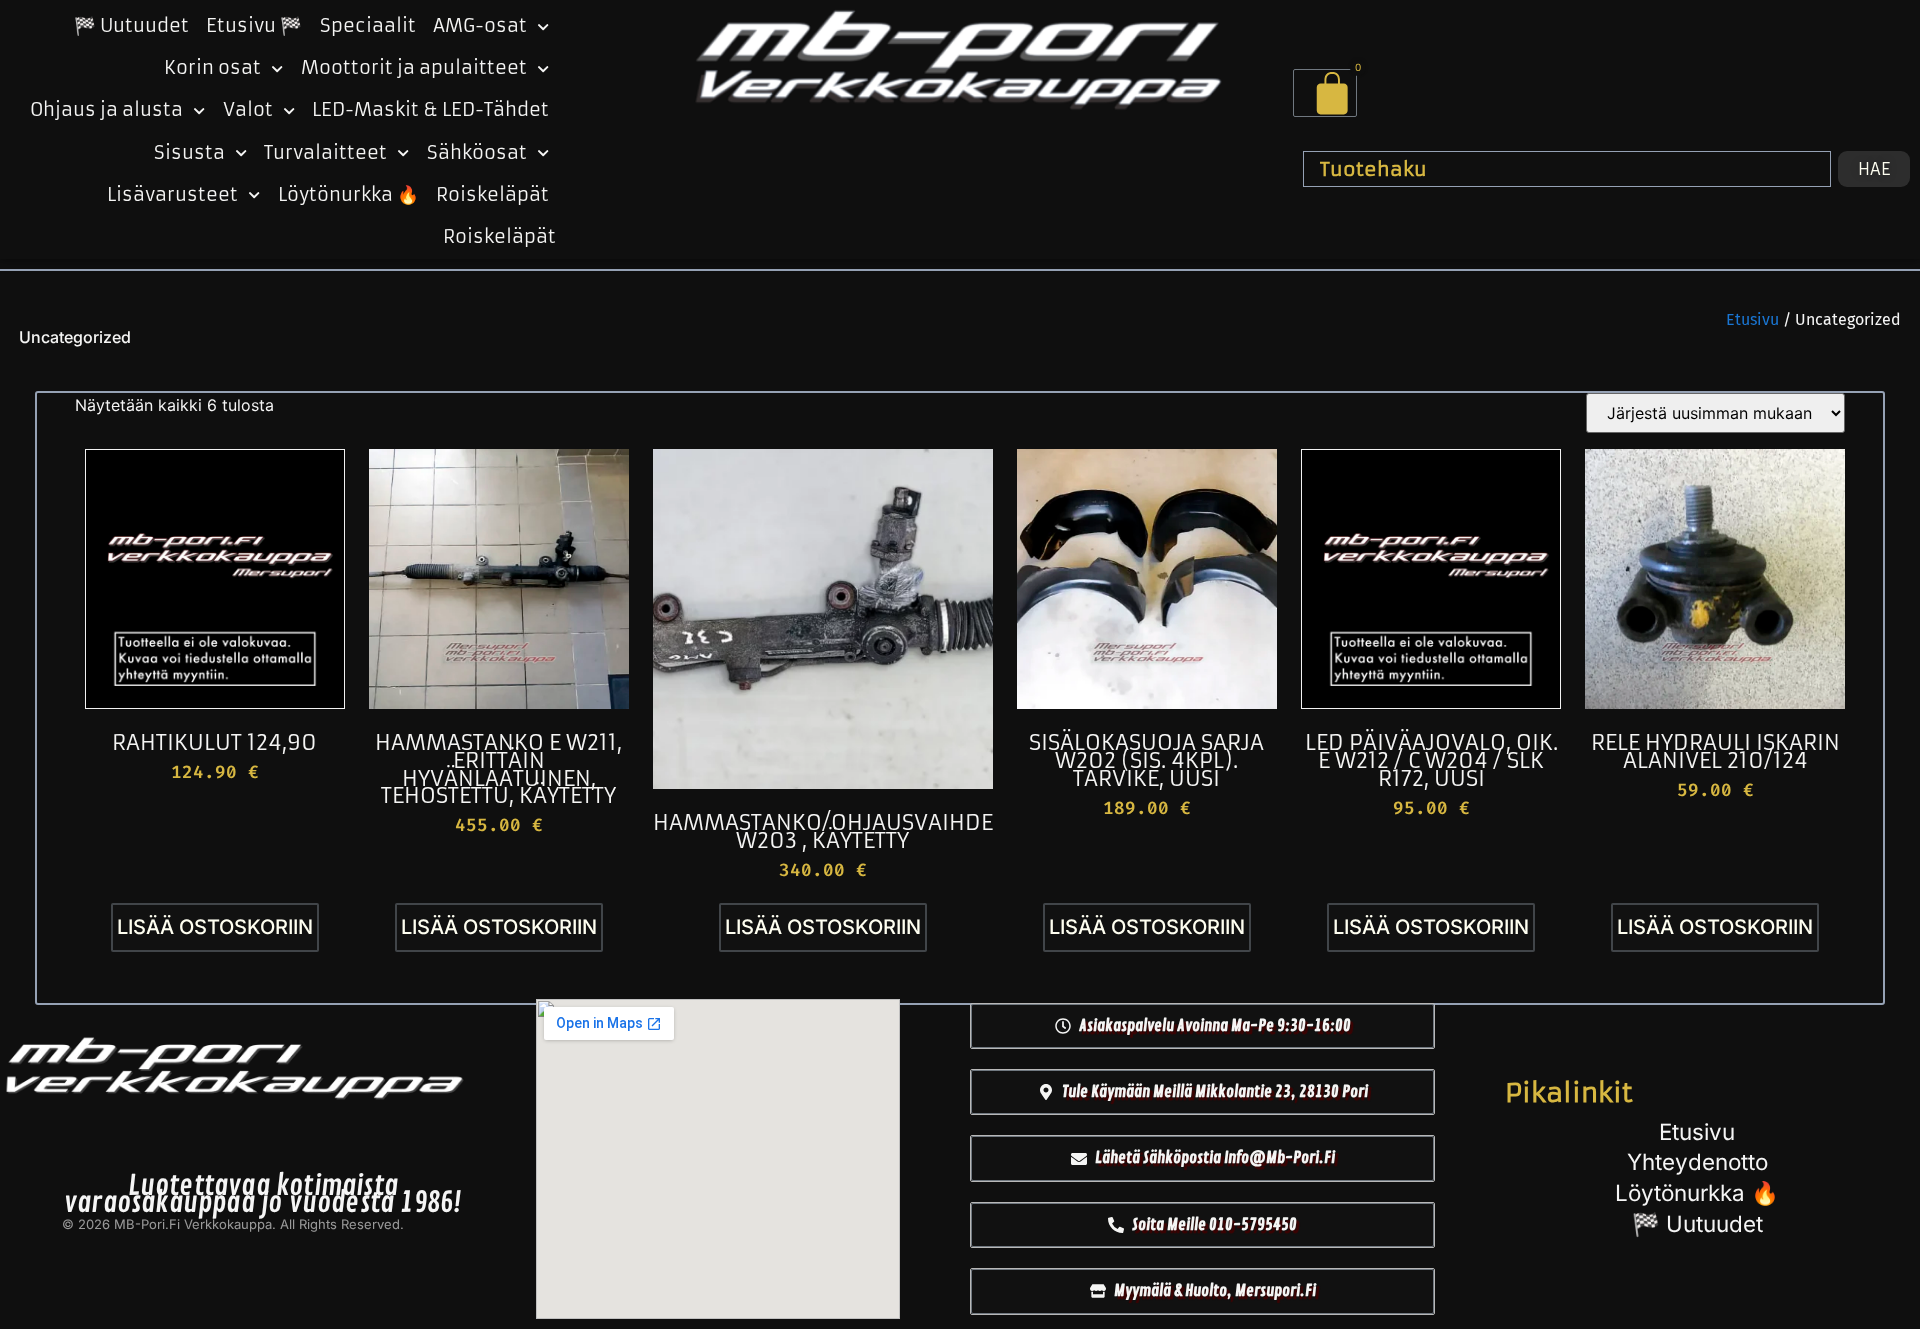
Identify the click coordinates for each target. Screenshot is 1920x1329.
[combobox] (1567, 169)
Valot (248, 110)
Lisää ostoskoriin (215, 927)
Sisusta (189, 153)
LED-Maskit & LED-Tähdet (430, 110)
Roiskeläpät (492, 195)
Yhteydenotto (1697, 1162)
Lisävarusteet (172, 195)
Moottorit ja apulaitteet (414, 68)
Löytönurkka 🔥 (348, 195)
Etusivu (1752, 319)
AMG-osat (480, 26)
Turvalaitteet (325, 153)
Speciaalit (368, 26)
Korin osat (212, 68)
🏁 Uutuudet (131, 26)
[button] (1202, 1026)
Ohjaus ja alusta (106, 110)
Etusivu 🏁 (254, 26)
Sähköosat (477, 153)
